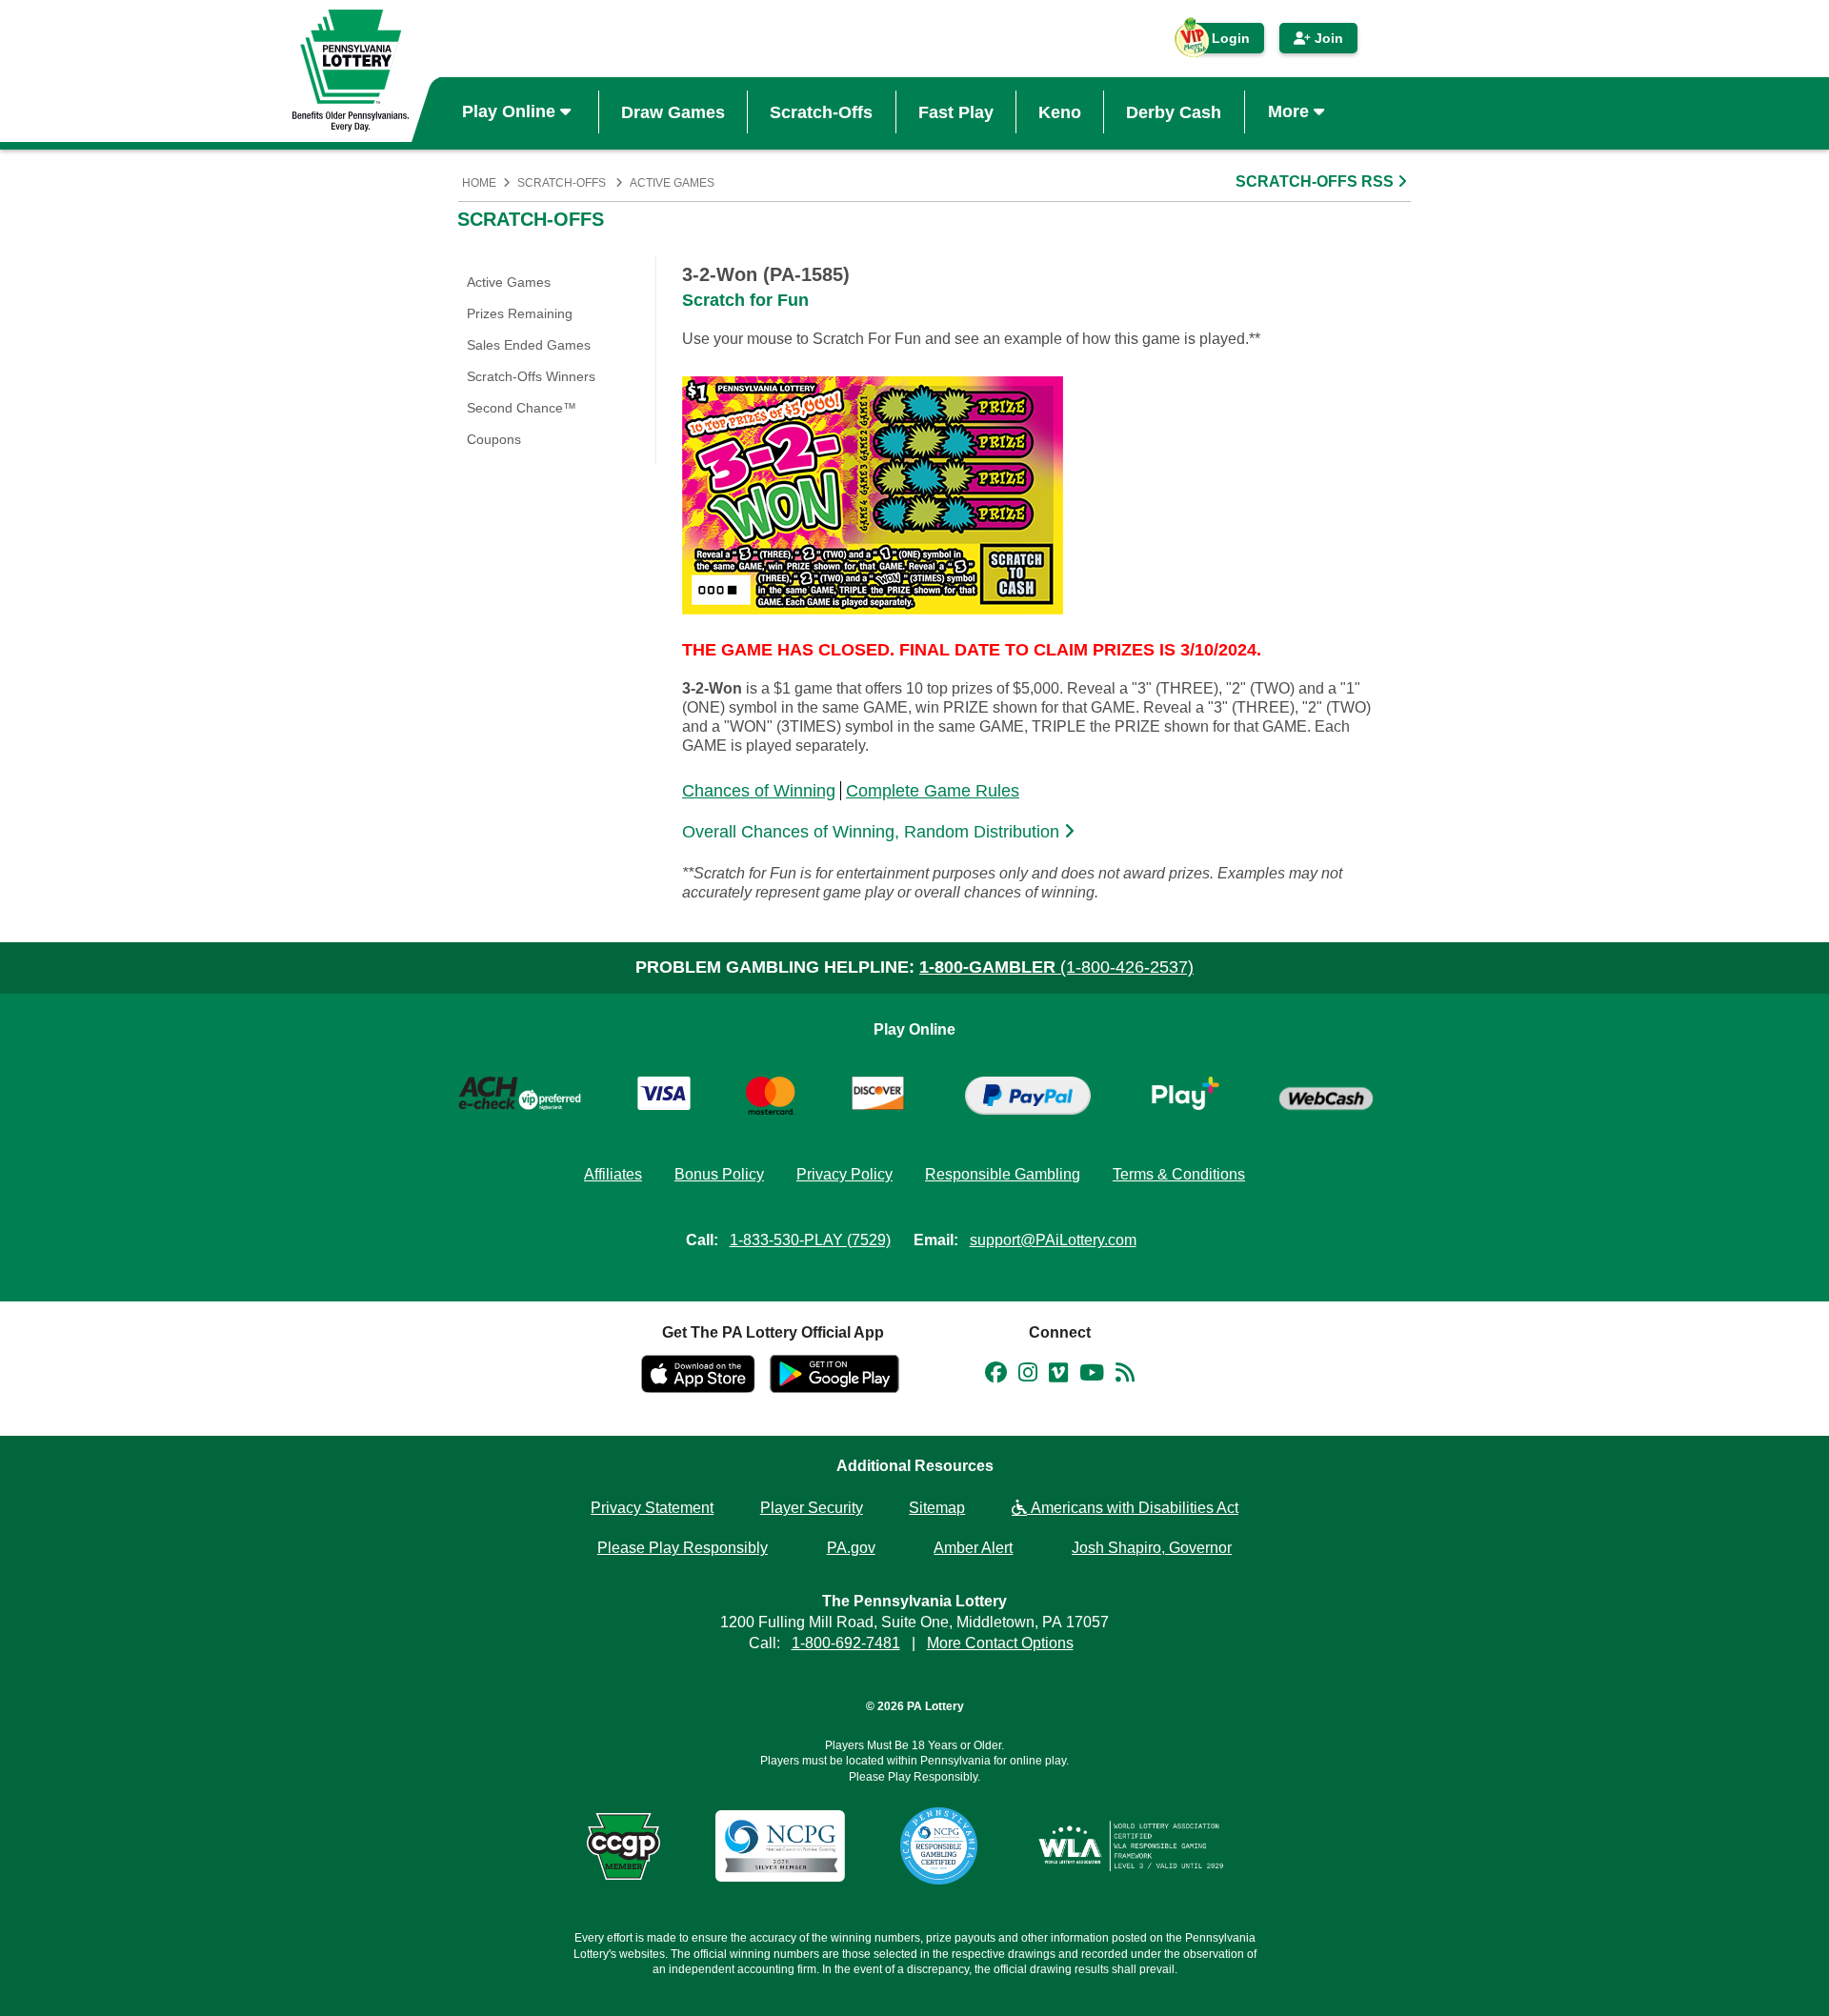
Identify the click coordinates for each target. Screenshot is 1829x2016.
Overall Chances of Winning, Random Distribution (873, 832)
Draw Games (673, 111)
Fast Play (956, 111)
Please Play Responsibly (683, 1548)
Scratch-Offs (821, 111)
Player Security (812, 1508)
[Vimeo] (1058, 1376)
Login (1221, 42)
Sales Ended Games (529, 345)
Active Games (672, 183)
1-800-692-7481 (846, 1643)
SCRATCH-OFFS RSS (1316, 181)
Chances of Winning (759, 791)
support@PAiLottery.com (1053, 1240)
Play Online (511, 111)
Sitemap (937, 1508)
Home (479, 183)
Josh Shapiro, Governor (1152, 1548)
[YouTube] (1092, 1376)
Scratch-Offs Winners (531, 376)
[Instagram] (1028, 1376)
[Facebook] (996, 1376)
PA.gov (851, 1548)
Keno (1060, 111)
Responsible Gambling (1003, 1174)
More (1291, 111)
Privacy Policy (844, 1174)
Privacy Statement (652, 1508)
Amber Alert (973, 1548)
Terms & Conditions (1179, 1174)
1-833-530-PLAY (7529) (810, 1240)
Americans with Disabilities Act (1133, 1508)
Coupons (494, 439)
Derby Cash (1174, 111)
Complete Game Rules (933, 791)
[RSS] (1125, 1376)
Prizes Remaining (520, 313)
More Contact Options (1000, 1643)
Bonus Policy (719, 1174)
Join (1327, 38)
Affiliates (613, 1174)
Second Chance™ (522, 408)
